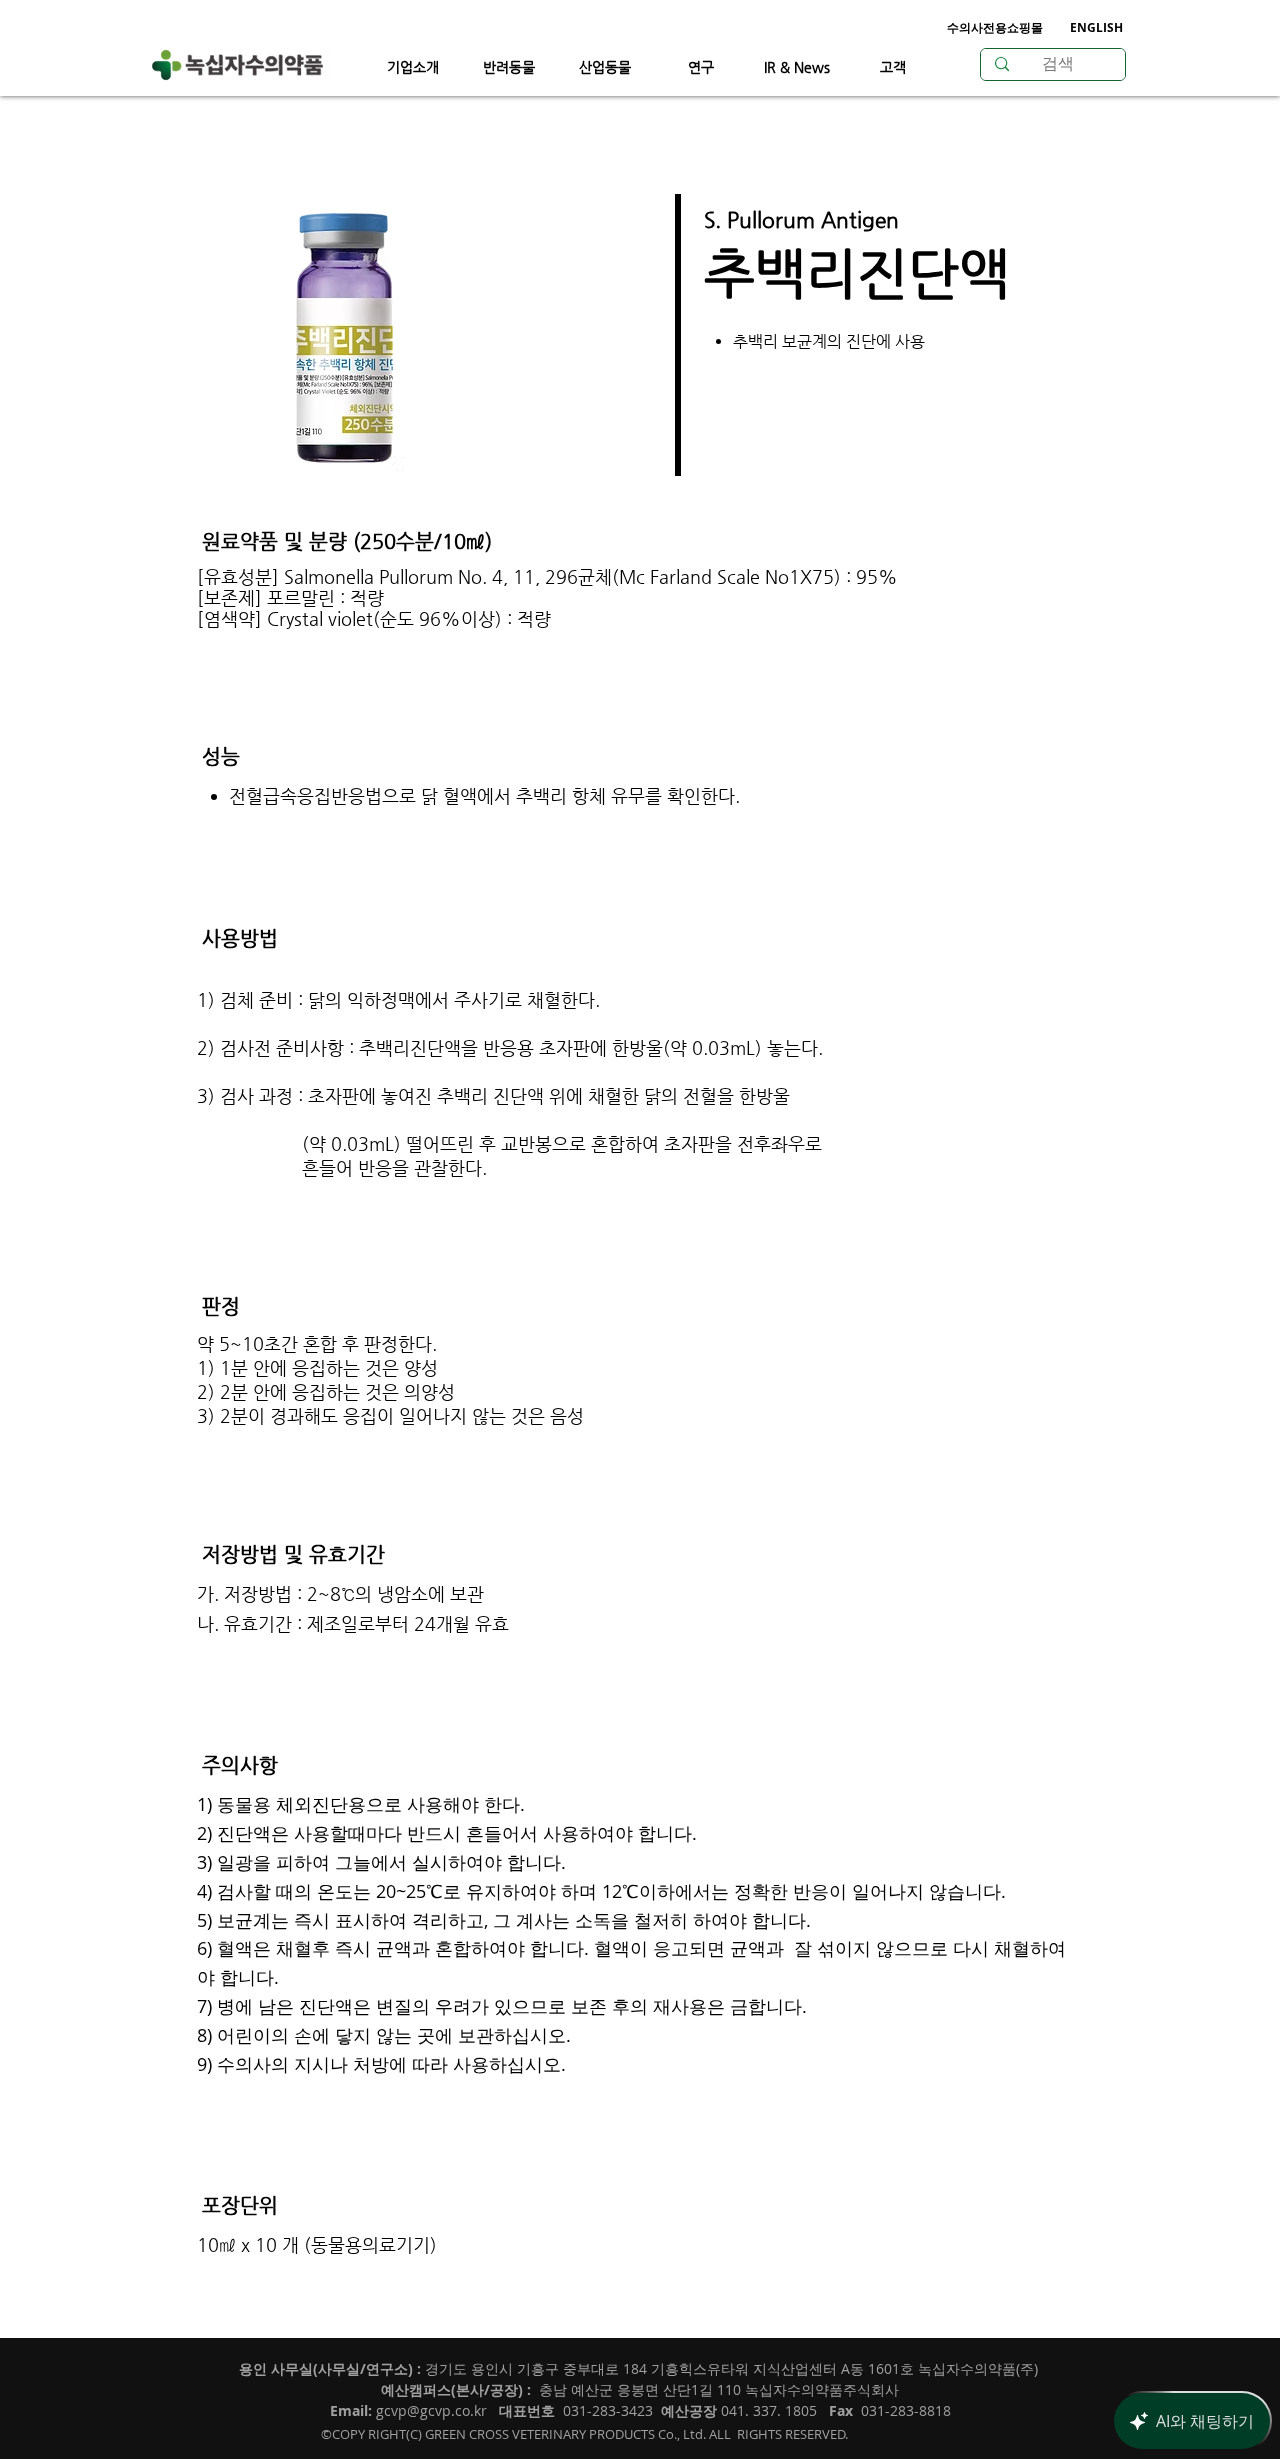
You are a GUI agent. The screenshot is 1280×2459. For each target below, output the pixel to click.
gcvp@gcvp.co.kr (431, 2410)
